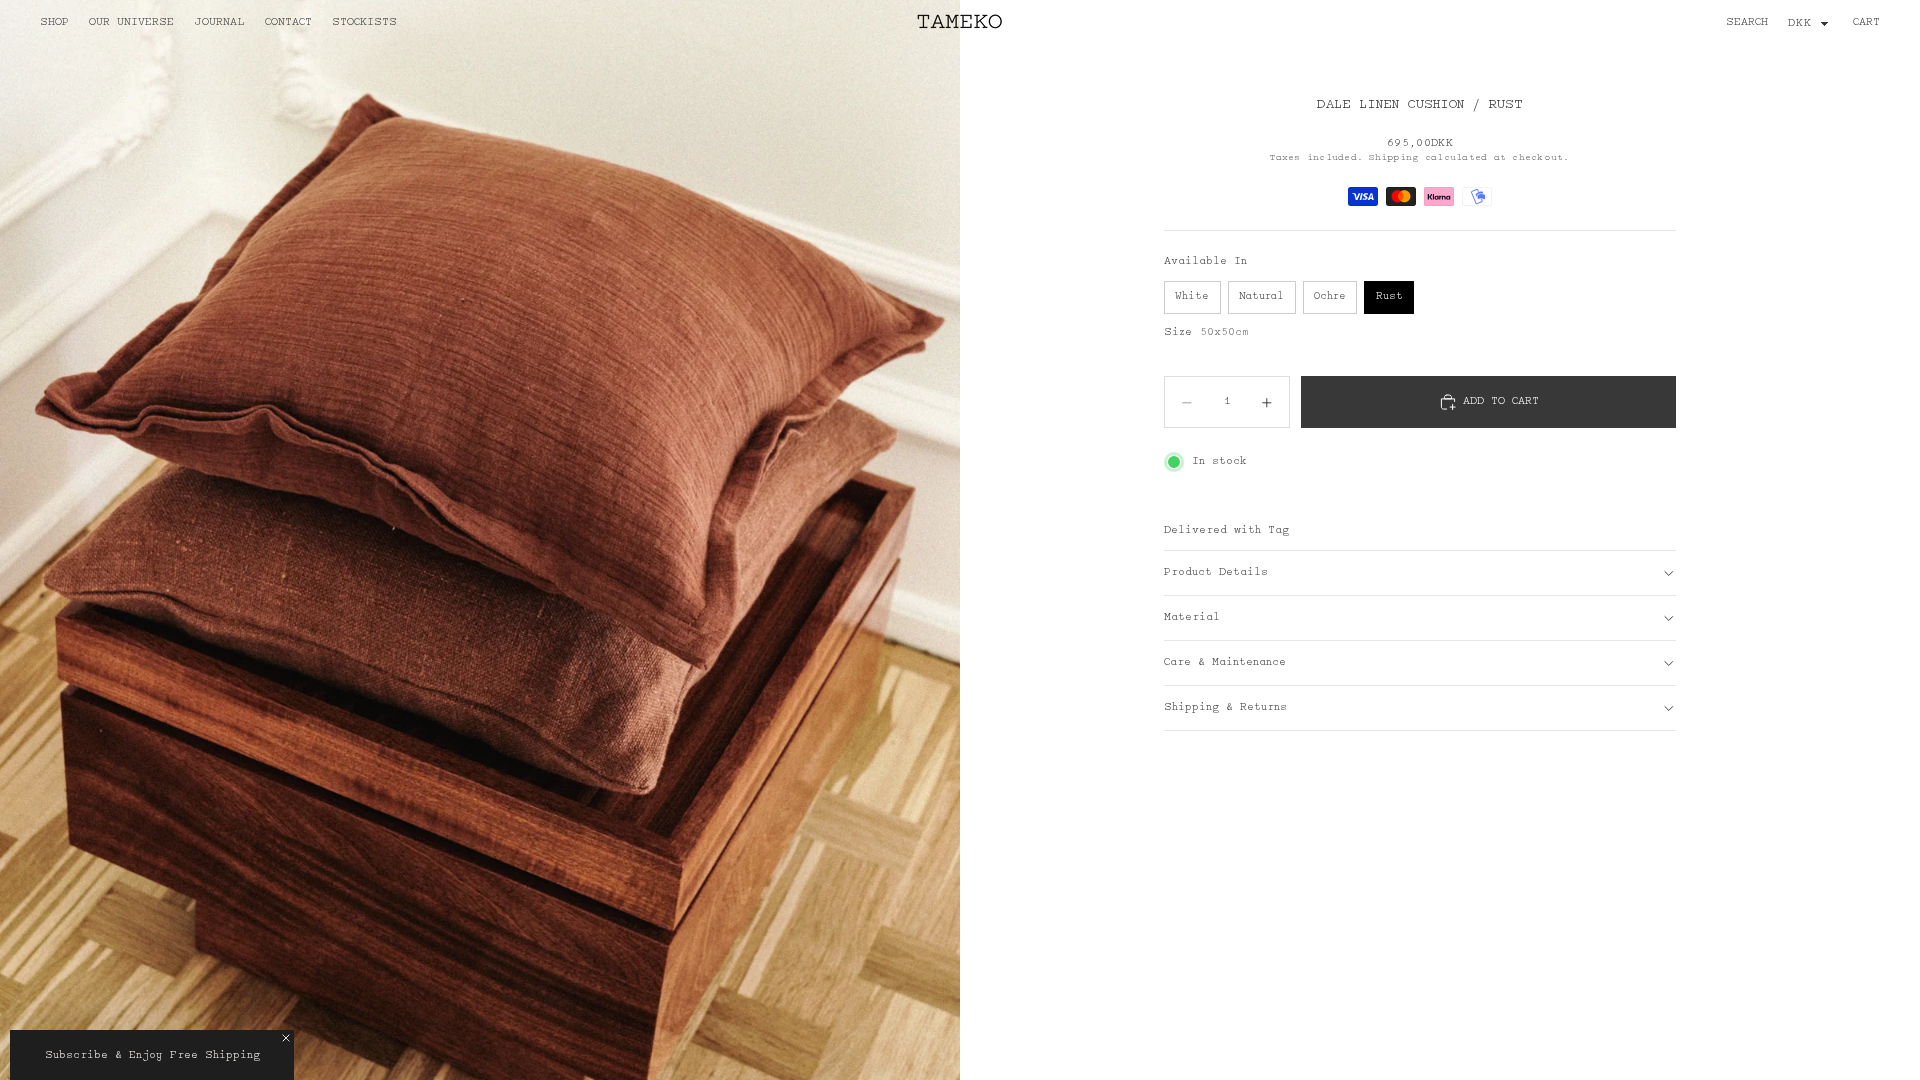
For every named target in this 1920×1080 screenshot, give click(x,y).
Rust (1389, 297)
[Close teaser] (286, 1038)
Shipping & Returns (1225, 708)
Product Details (1216, 573)
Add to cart (1501, 402)
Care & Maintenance (1225, 663)
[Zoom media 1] (480, 540)
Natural (1261, 297)
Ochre (1330, 297)
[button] (152, 1055)
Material (1192, 618)
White (1192, 297)
